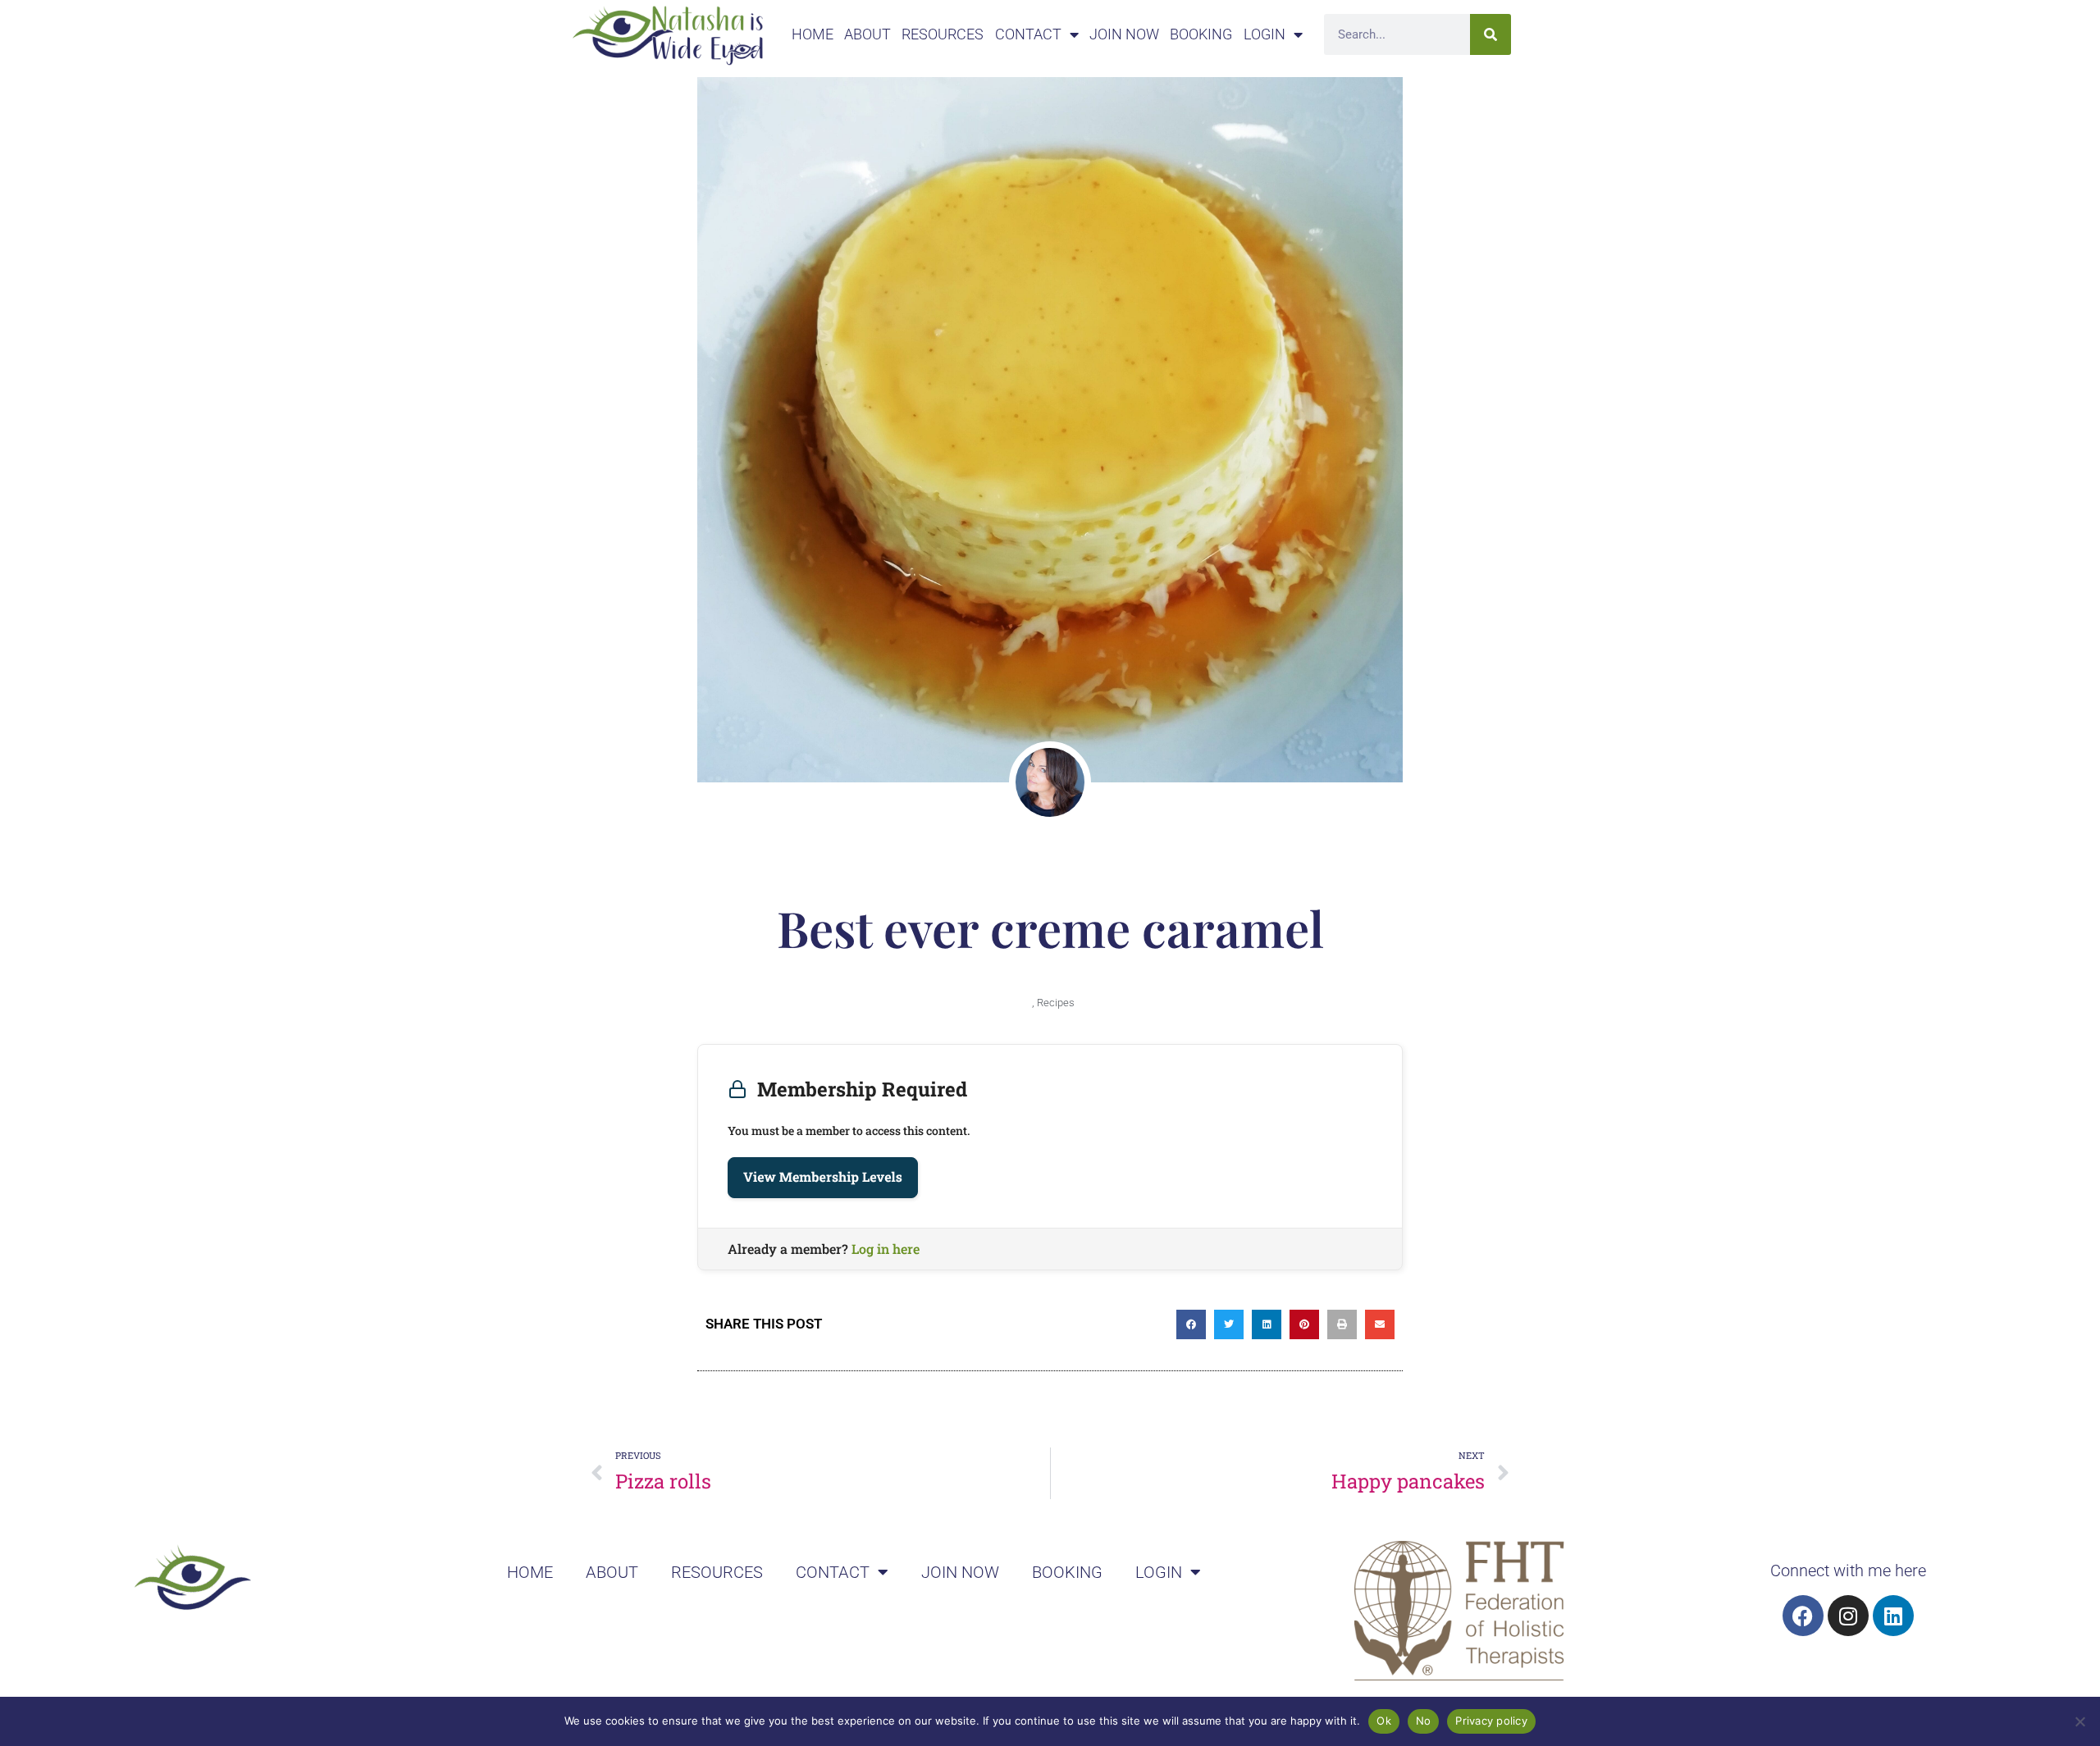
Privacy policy (1491, 1721)
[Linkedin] (1893, 1616)
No (1424, 1721)
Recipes (1056, 1003)
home (813, 34)
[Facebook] (1803, 1616)
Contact (1028, 34)
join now (1124, 34)
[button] (1191, 1324)
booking (1201, 34)
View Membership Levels (823, 1177)
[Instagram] (1848, 1616)
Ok (1384, 1721)
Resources (943, 34)
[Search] (1491, 34)
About (867, 34)
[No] (2079, 1721)
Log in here (886, 1249)
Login (1265, 34)
